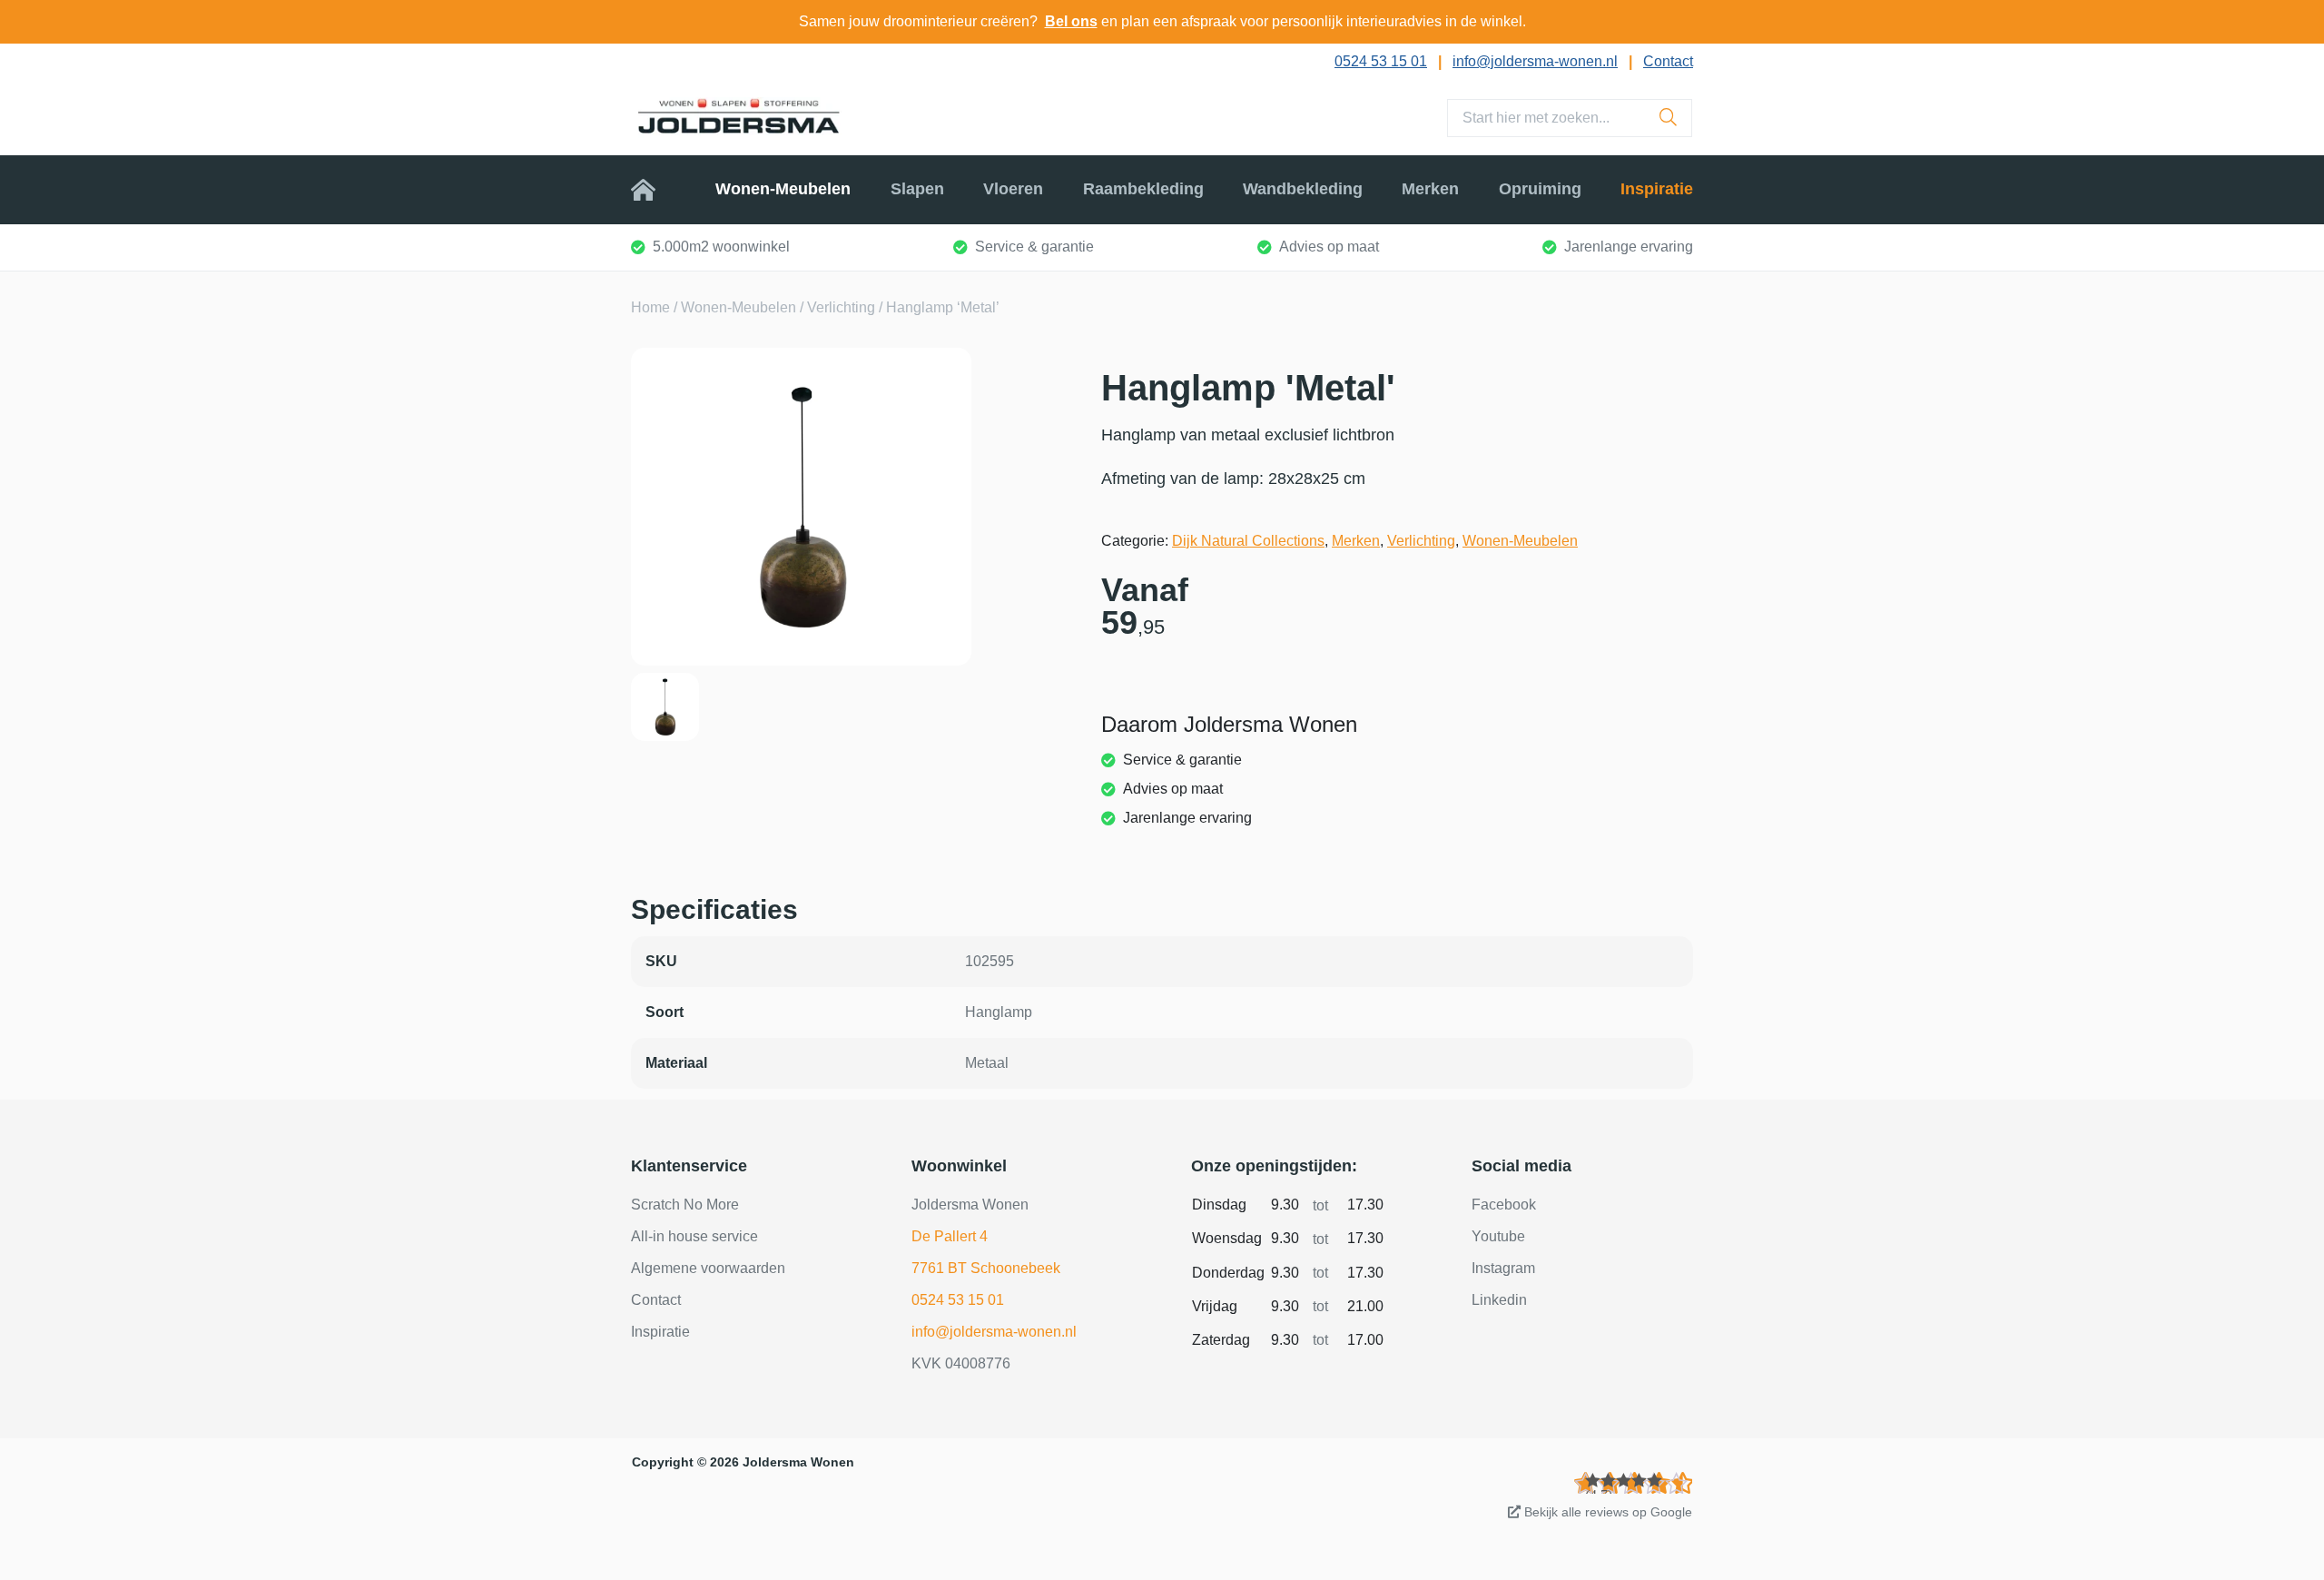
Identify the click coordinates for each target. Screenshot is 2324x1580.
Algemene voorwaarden (708, 1268)
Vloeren (1013, 189)
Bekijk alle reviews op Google (1606, 1512)
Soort (665, 1012)
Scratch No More (685, 1205)
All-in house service (694, 1236)
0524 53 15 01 (1381, 61)
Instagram (1503, 1268)
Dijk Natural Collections (1248, 541)
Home (654, 189)
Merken (1430, 189)
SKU (661, 961)
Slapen (917, 189)
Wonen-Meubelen (783, 189)
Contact (1668, 61)
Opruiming (1540, 189)
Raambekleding (1143, 189)
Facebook (1504, 1205)
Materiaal (676, 1063)
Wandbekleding (1303, 189)
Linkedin (1499, 1300)
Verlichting (841, 307)
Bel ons (1071, 21)
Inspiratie (1657, 189)
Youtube (1498, 1236)
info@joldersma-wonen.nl (1535, 61)
